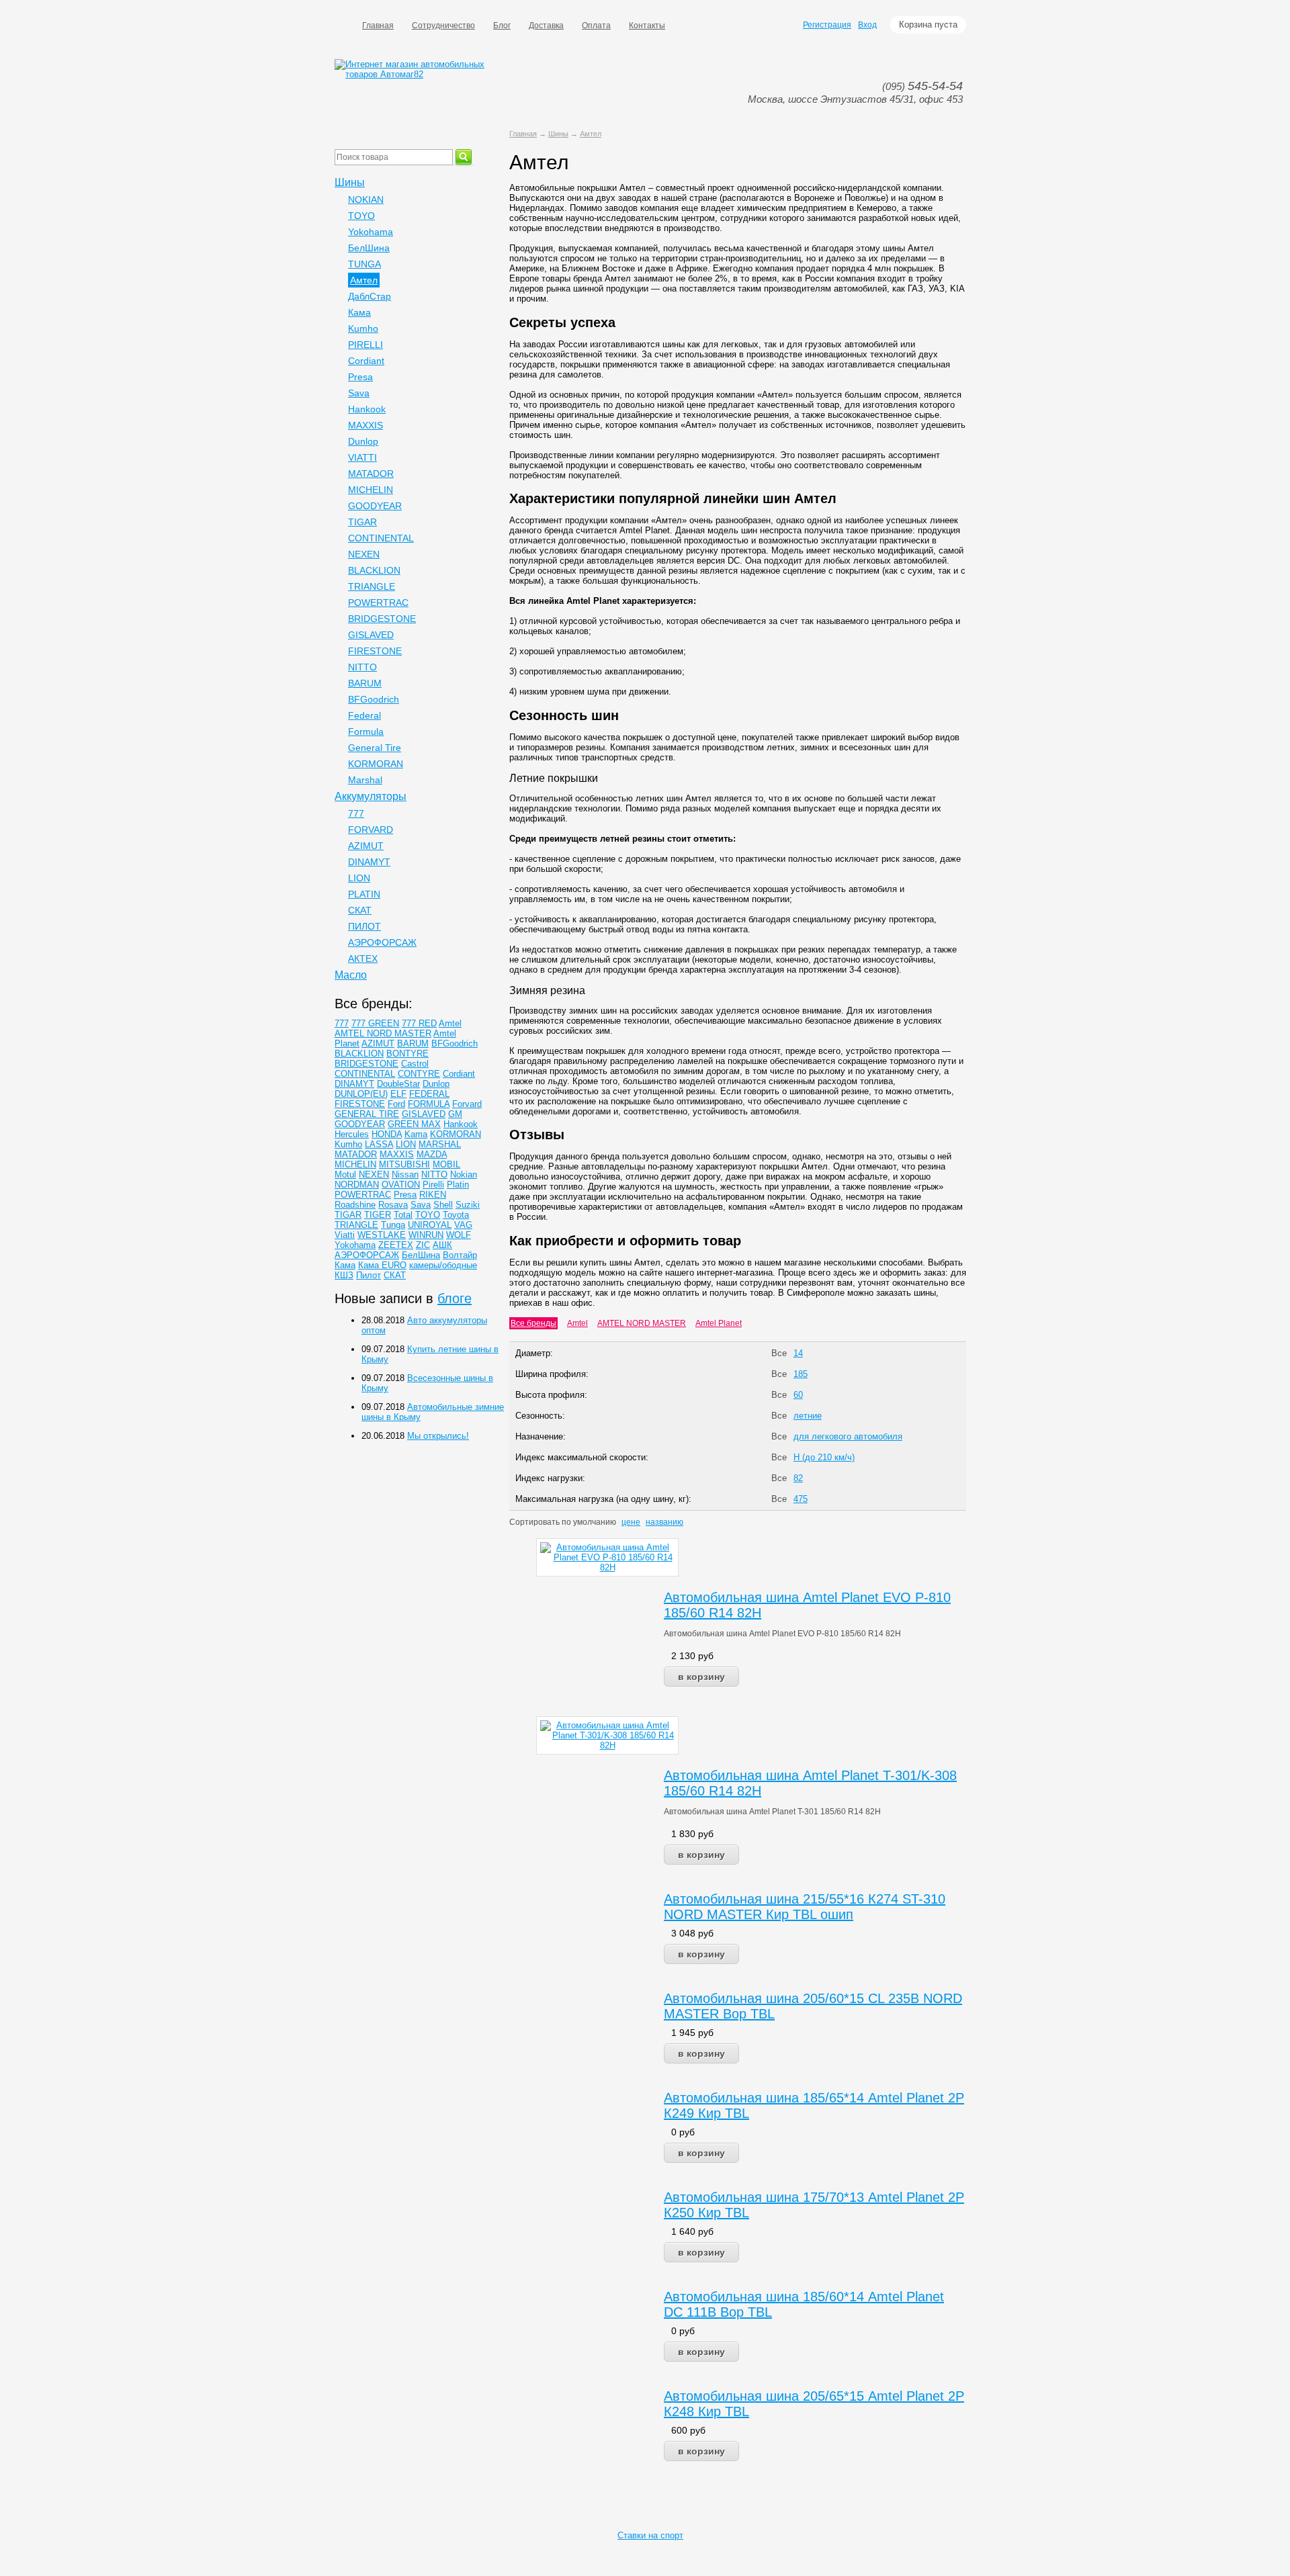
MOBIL (446, 1164)
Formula (366, 731)
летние (808, 1416)
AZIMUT (366, 846)
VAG (463, 1225)
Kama (416, 1134)
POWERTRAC (378, 603)
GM (455, 1114)
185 (801, 1374)
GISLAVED (371, 635)
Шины (558, 134)
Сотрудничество (443, 26)
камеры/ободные (443, 1265)
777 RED (419, 1023)
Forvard (467, 1104)
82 (798, 1478)
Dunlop (363, 441)
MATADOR (371, 474)
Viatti (345, 1235)
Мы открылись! (438, 1436)
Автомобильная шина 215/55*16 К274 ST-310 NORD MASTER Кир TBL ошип (805, 1907)
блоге (455, 1298)
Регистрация (827, 25)
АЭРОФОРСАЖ (382, 942)
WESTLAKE (382, 1235)
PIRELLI (365, 345)
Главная (378, 26)
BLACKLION (374, 570)
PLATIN (364, 894)
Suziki (468, 1205)
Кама (359, 312)
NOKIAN (366, 199)
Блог (502, 26)
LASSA (379, 1144)
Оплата (596, 26)
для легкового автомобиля (848, 1436)
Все (779, 1353)
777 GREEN (375, 1023)
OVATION (401, 1185)
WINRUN (426, 1235)
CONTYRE (419, 1074)
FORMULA (429, 1104)
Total (403, 1215)
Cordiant (366, 361)
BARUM (365, 683)
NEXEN (364, 554)
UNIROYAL (430, 1225)
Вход (867, 25)
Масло (351, 975)
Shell (443, 1205)
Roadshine (355, 1205)
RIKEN (433, 1195)
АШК (442, 1245)
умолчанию (595, 1522)
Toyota (456, 1215)
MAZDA (432, 1154)
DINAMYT (369, 862)
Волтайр (460, 1255)
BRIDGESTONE (382, 619)
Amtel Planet (719, 1323)
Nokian (464, 1174)
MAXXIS (365, 425)
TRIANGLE (372, 586)
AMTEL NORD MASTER (642, 1323)
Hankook (367, 409)
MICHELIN (371, 490)
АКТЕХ (363, 959)
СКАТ (360, 910)
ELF (398, 1094)
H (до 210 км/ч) (824, 1457)
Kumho (363, 328)
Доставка (546, 26)
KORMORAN (376, 764)
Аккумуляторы (371, 796)
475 (801, 1499)
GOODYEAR (375, 506)
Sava (359, 393)
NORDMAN (357, 1185)
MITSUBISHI (404, 1164)
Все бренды (533, 1323)
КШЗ (344, 1275)
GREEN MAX (414, 1124)
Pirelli (433, 1185)
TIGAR (362, 522)
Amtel (577, 1323)
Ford (396, 1104)
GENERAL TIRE (367, 1114)
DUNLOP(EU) (361, 1094)
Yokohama (371, 232)
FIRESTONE (375, 651)
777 (356, 813)
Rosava (393, 1205)
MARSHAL (440, 1144)
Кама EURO (382, 1265)
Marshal (365, 780)
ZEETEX (396, 1245)
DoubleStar (398, 1084)
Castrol (415, 1064)
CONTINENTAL (381, 538)
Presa (360, 377)
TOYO (361, 216)
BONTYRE (407, 1054)
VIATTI (362, 457)
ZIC (423, 1245)
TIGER (378, 1215)
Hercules (352, 1134)
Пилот (369, 1275)
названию (664, 1522)
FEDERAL (429, 1094)
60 (798, 1395)
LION (359, 878)
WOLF (459, 1235)
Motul (345, 1174)
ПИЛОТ (364, 926)
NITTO (362, 667)
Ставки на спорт (650, 2535)
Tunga (393, 1225)
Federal (364, 715)
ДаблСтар (370, 296)
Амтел (591, 134)
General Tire (375, 748)
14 (798, 1353)
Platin (458, 1185)
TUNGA (364, 264)
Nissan (405, 1174)
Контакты (647, 26)
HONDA (387, 1134)
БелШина (369, 248)
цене (631, 1522)
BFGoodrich (374, 699)
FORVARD (371, 830)
